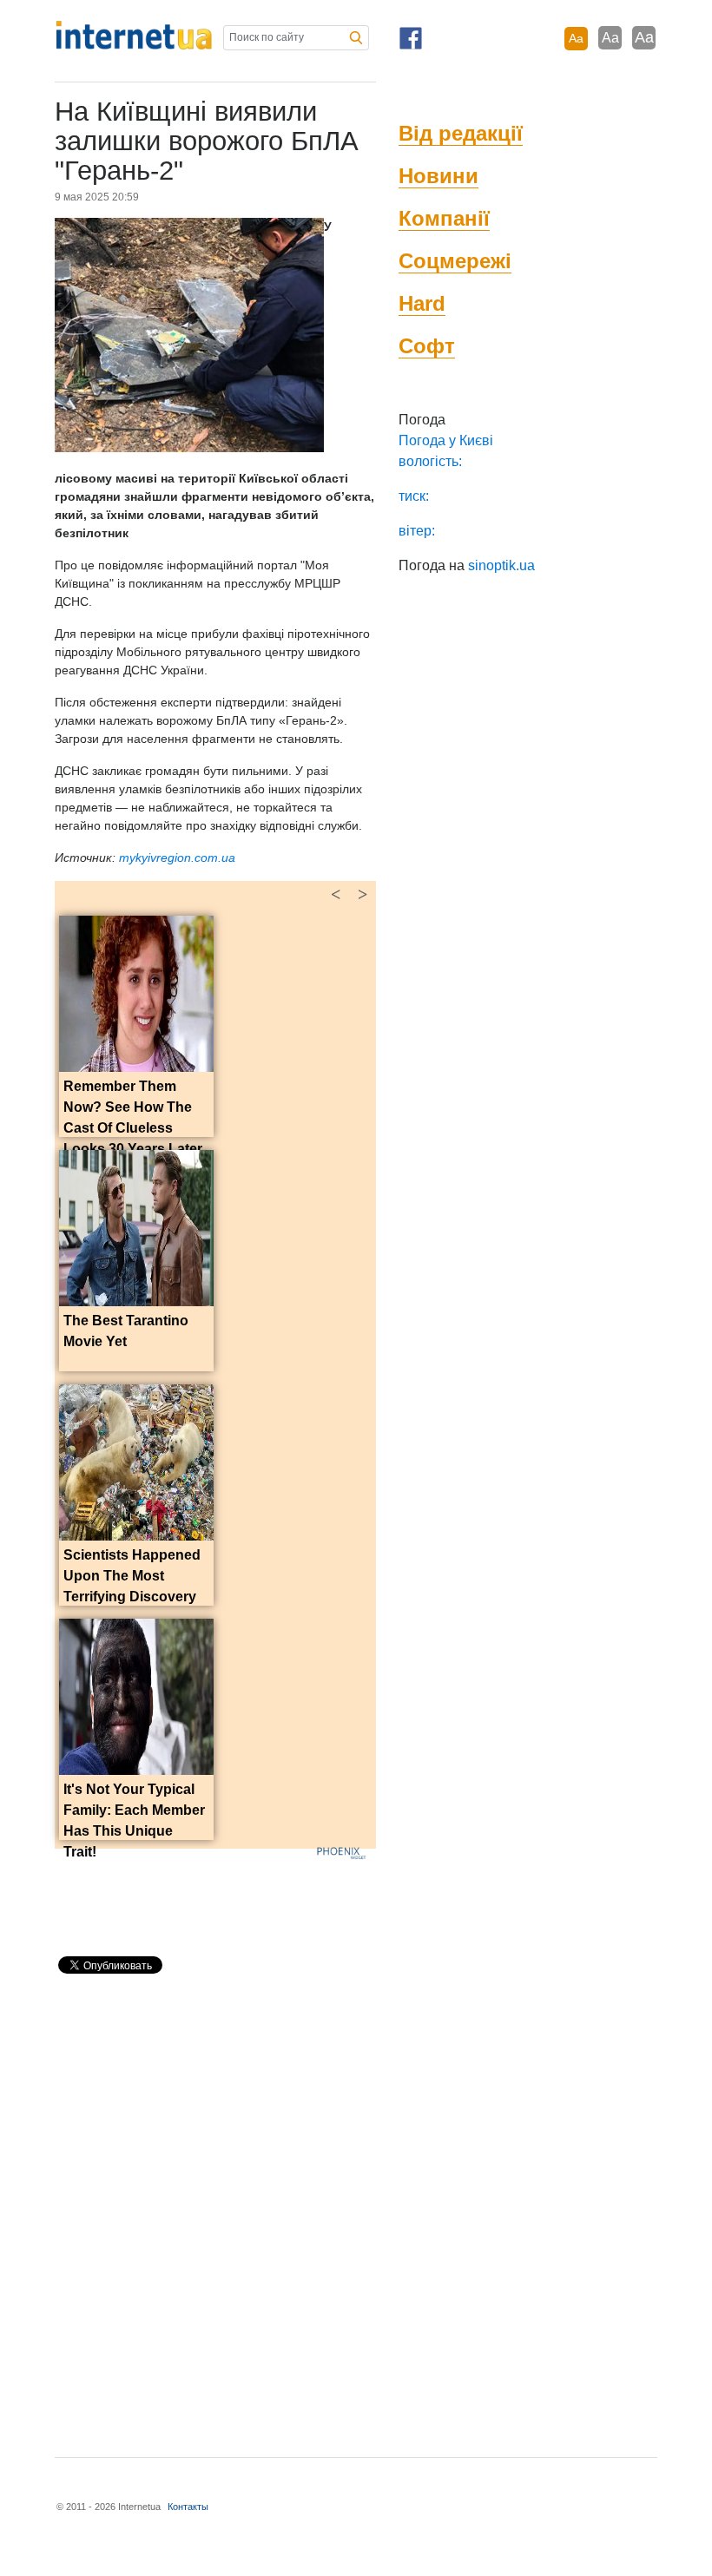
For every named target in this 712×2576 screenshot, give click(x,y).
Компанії (444, 218)
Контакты (188, 2507)
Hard (422, 303)
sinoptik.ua (501, 565)
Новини (438, 176)
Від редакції (461, 133)
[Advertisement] (258, 1898)
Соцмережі (455, 261)
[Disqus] (215, 2208)
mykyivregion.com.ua (177, 858)
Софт (427, 346)
